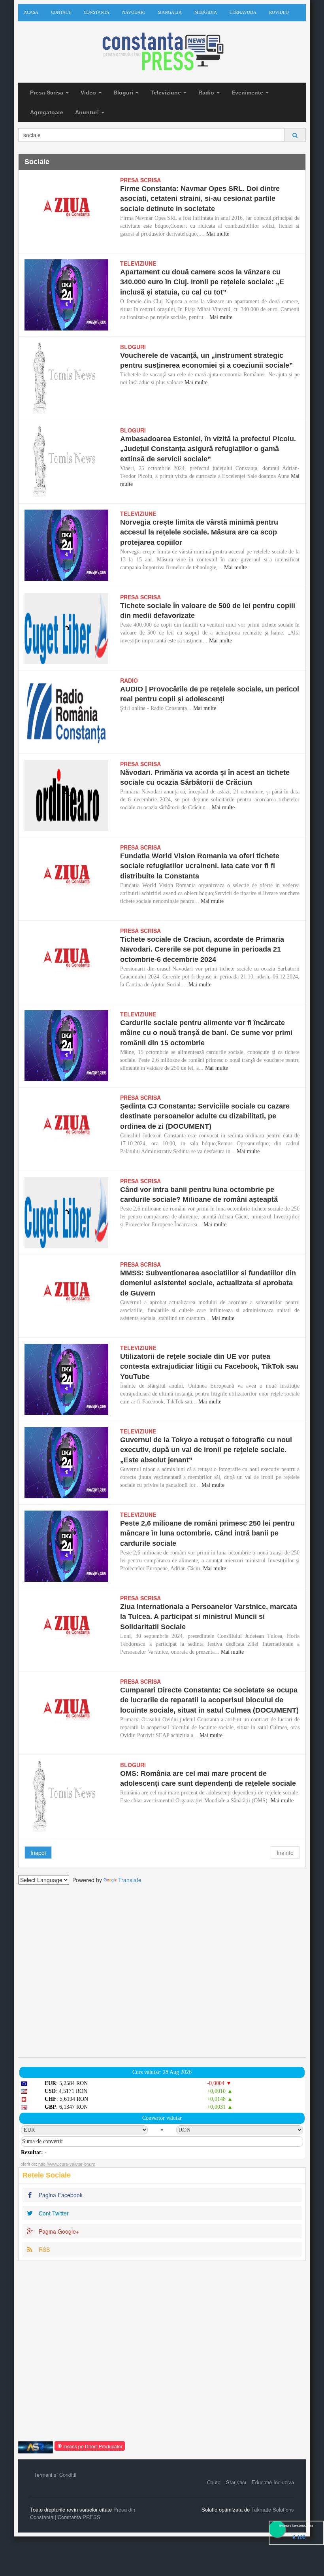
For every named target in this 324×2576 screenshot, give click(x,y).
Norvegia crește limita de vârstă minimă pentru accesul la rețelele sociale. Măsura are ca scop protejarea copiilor (199, 532)
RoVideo (279, 12)
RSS (43, 2249)
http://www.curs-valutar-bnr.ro (67, 2164)
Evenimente (248, 93)
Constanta (97, 12)
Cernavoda (243, 12)
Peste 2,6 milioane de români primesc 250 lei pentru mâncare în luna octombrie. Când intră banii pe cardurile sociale (207, 1533)
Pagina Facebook (60, 2195)
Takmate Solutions (273, 2509)
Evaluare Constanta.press (296, 2526)
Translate (130, 1880)
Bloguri (124, 93)
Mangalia (170, 12)
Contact (61, 12)
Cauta (214, 2482)
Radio (207, 93)
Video (89, 93)
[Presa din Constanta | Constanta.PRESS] (162, 52)
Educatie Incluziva (273, 2482)
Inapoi (38, 1853)
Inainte (285, 1853)
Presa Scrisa (47, 93)
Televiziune (167, 93)
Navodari (134, 12)
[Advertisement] (162, 1971)
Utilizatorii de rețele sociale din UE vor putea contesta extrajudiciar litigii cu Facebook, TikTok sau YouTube (209, 1366)
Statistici (236, 2482)
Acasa (31, 12)
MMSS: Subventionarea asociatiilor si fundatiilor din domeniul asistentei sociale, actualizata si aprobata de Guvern (208, 1283)
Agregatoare (47, 112)
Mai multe (218, 234)
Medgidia (206, 12)
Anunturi (88, 112)
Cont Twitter (53, 2213)
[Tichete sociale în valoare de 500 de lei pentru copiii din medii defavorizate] (66, 629)
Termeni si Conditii (55, 2475)
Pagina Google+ (58, 2231)
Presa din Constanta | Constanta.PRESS (83, 2513)
